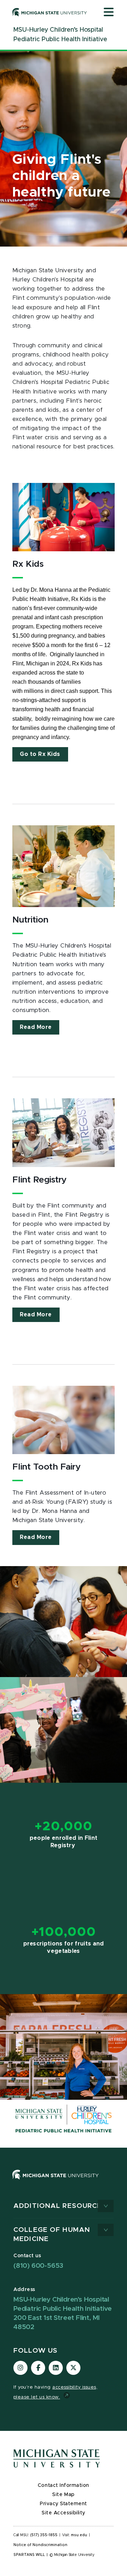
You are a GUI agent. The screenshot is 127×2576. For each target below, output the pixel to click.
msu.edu (79, 2535)
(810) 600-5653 (38, 2266)
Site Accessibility (64, 2513)
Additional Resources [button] (60, 2206)
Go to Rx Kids (40, 754)
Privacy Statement (64, 2504)
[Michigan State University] (50, 12)
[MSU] (64, 2182)
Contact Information (64, 2485)
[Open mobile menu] (109, 13)
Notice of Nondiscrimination (40, 2545)
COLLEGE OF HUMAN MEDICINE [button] (52, 2234)
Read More (36, 1027)
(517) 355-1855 (44, 2535)
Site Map (63, 2495)
